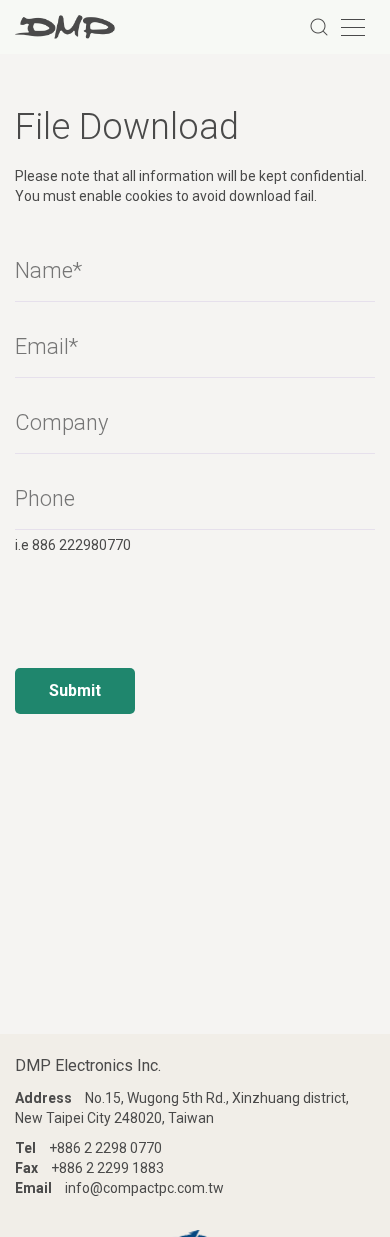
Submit (75, 690)
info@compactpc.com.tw (144, 1188)
